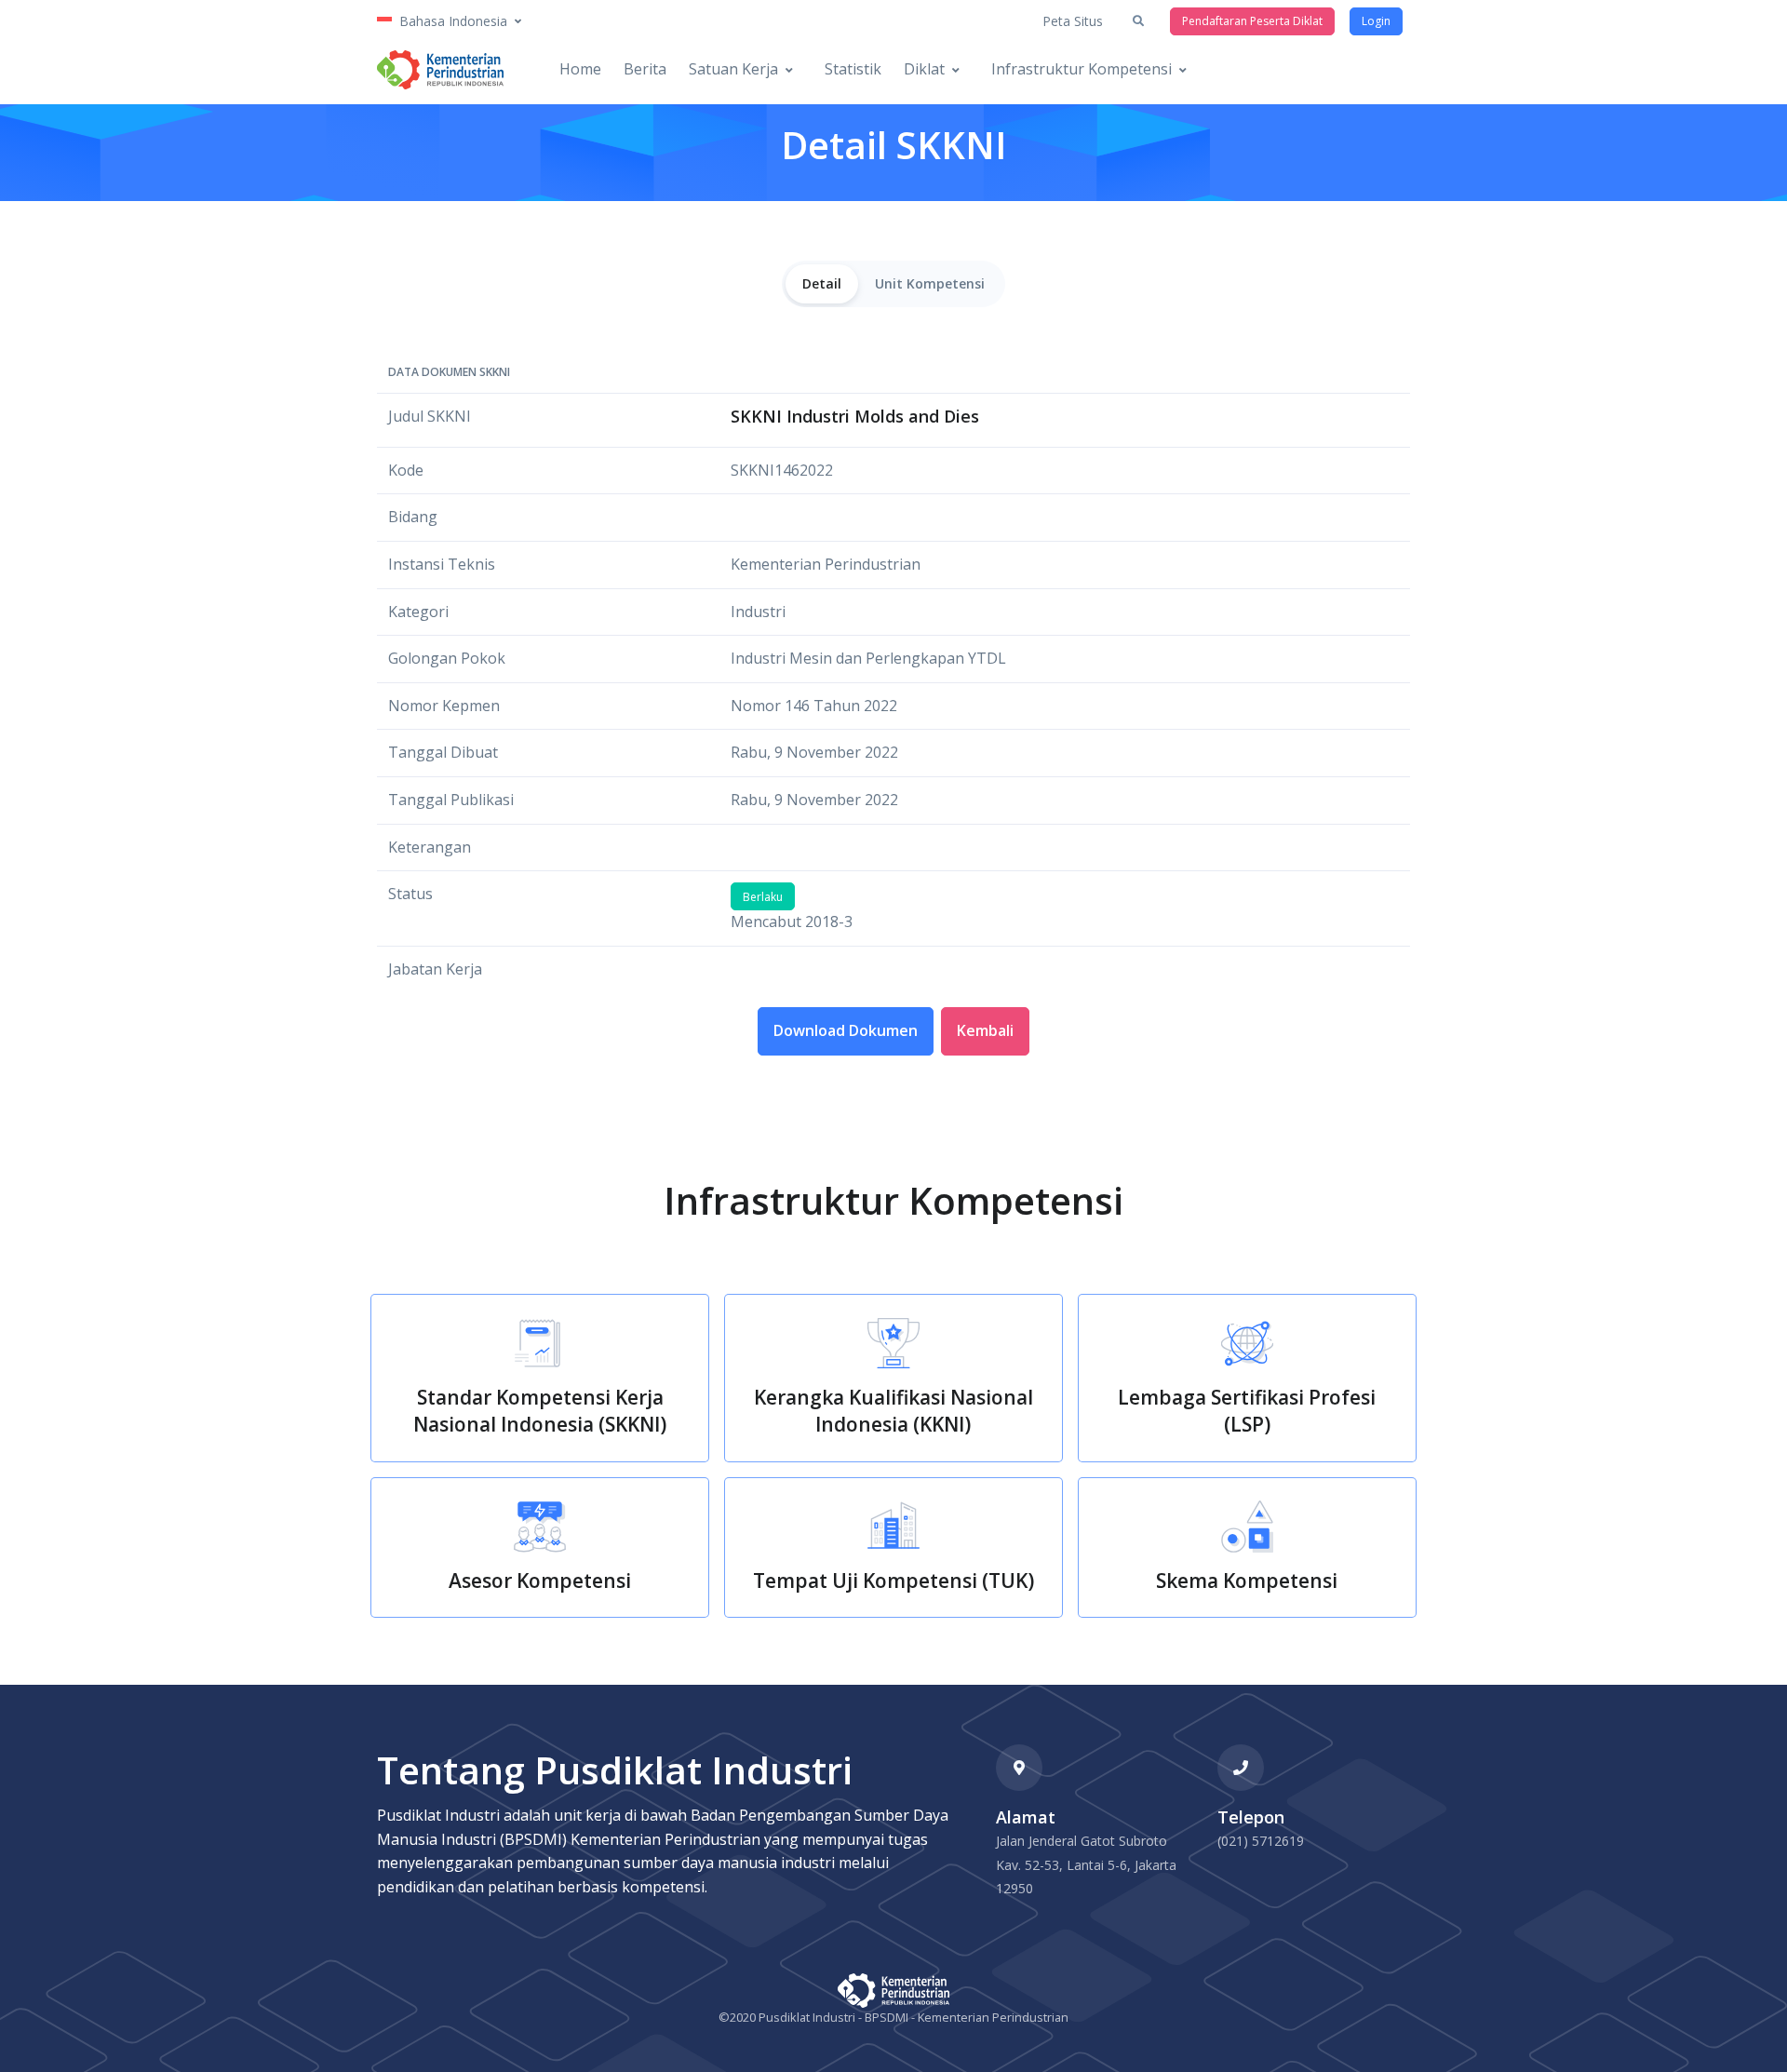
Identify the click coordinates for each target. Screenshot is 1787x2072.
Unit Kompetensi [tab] (930, 283)
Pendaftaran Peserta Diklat (1252, 21)
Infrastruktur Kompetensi (1082, 69)
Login (1376, 21)
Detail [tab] (822, 283)
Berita (645, 69)
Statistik (853, 69)
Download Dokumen (846, 1030)
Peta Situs (1073, 21)
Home (580, 69)
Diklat (924, 69)
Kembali (985, 1030)
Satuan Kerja (733, 69)
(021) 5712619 (1261, 1841)
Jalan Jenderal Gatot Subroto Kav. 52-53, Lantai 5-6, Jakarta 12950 (1086, 1864)
